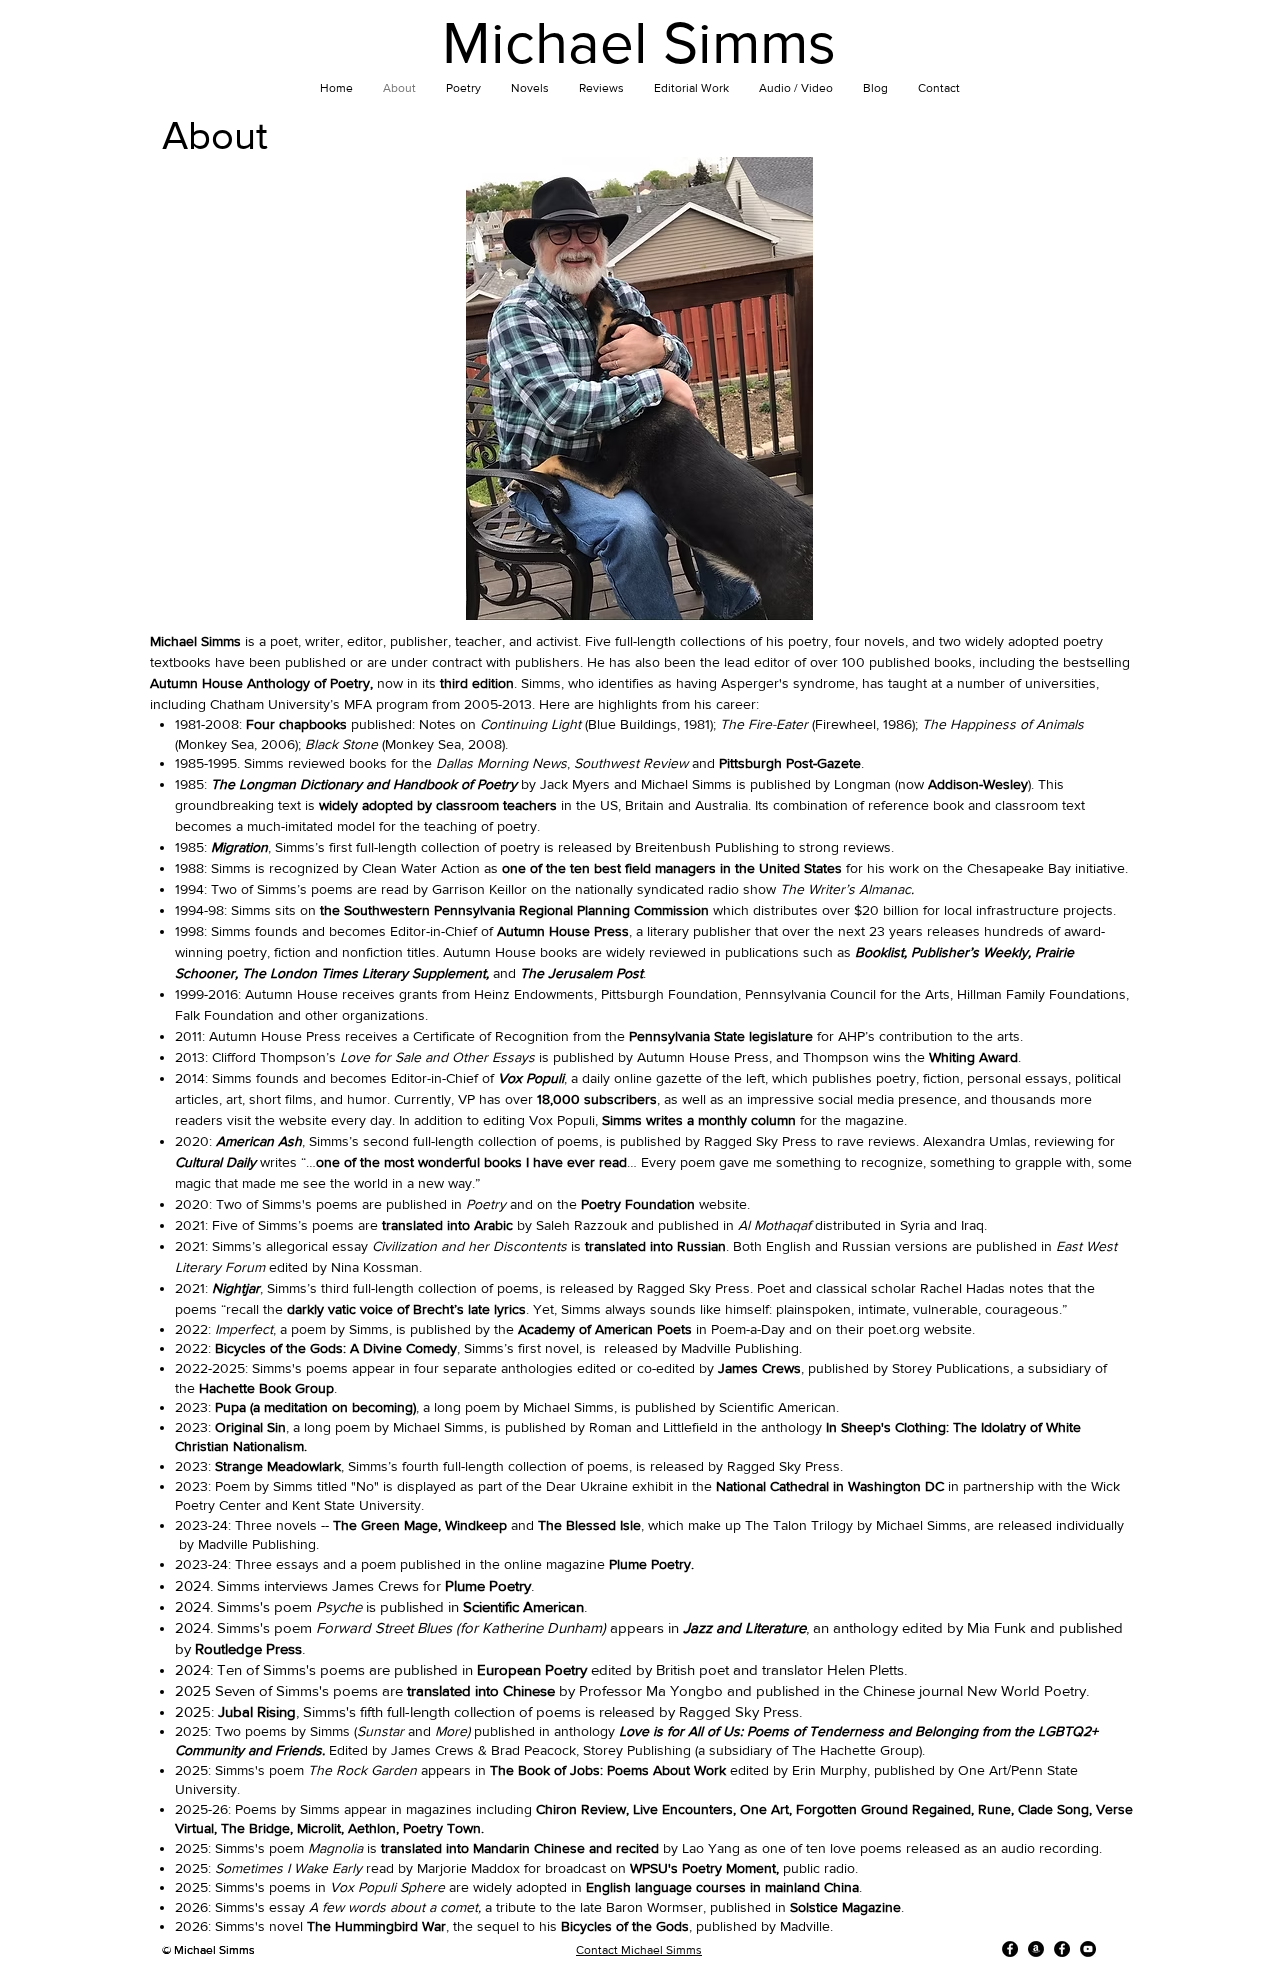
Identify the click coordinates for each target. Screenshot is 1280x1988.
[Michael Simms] (1010, 1949)
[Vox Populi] (1062, 1949)
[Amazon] (1036, 1949)
